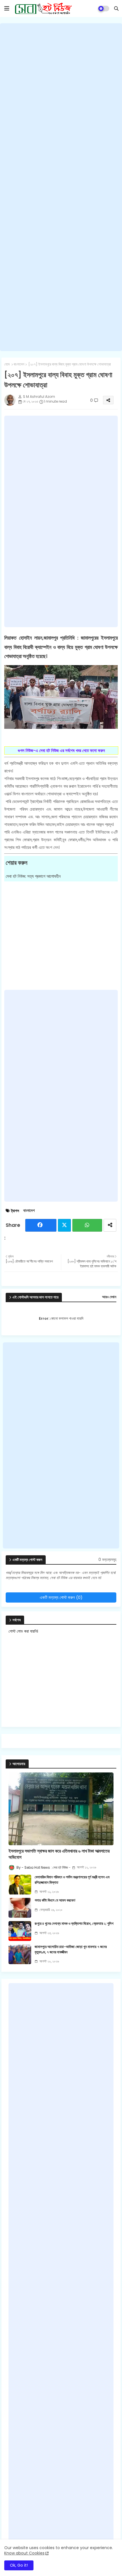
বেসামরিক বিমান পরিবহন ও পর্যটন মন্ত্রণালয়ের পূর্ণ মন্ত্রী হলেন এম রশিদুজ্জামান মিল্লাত (72, 1880)
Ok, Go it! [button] (19, 2565)
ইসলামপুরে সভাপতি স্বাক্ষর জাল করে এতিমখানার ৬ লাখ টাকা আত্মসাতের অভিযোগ (59, 1854)
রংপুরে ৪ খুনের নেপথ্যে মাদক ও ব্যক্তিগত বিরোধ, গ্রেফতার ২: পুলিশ (74, 1924)
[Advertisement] (61, 187)
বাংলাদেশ (19, 364)
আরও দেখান (109, 1297)
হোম (7, 364)
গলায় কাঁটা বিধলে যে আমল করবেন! (55, 1900)
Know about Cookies (24, 2553)
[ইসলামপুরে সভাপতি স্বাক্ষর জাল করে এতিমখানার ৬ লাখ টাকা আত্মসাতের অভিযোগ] (61, 1809)
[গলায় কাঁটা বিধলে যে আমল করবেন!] (20, 1908)
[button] (116, 8)
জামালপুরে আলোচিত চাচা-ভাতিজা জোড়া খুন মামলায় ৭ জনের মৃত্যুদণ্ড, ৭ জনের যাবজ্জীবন (71, 1949)
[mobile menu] (7, 8)
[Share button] (110, 1225)
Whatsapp (87, 1225)
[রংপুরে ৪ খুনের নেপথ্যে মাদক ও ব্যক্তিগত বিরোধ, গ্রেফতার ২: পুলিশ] (20, 1931)
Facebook (41, 1225)
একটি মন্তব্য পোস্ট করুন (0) (61, 1597)
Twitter (64, 1225)
